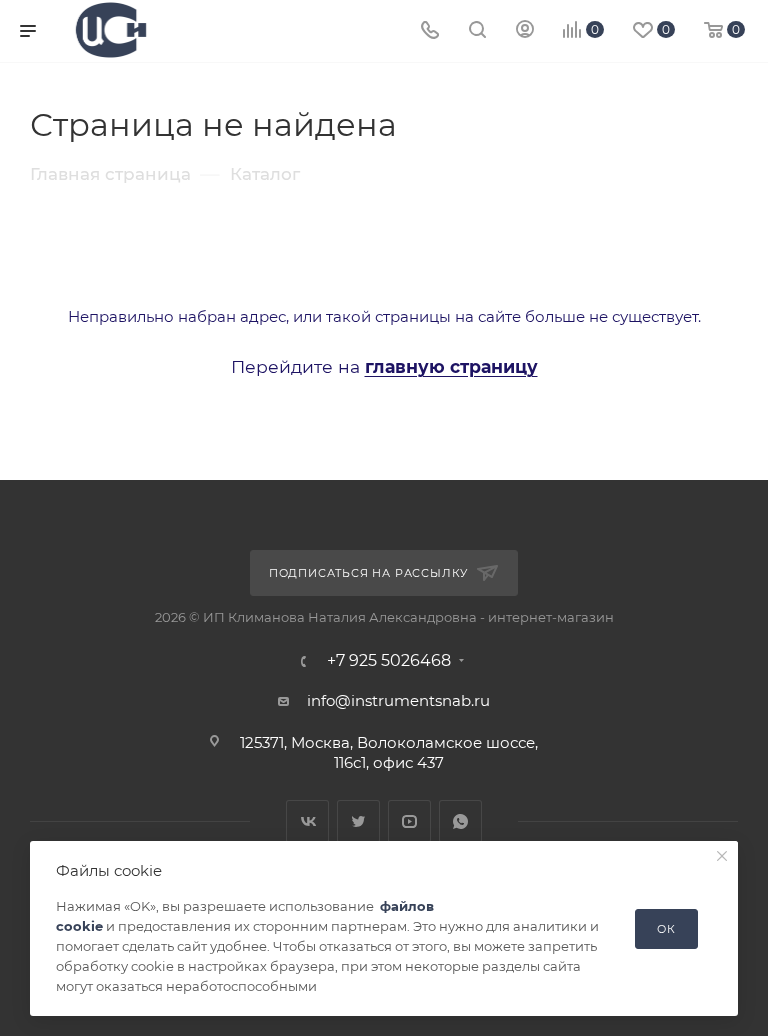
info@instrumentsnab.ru (398, 700)
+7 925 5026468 (389, 661)
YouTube (409, 821)
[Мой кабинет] (525, 31)
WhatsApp (460, 821)
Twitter (358, 821)
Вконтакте (307, 821)
